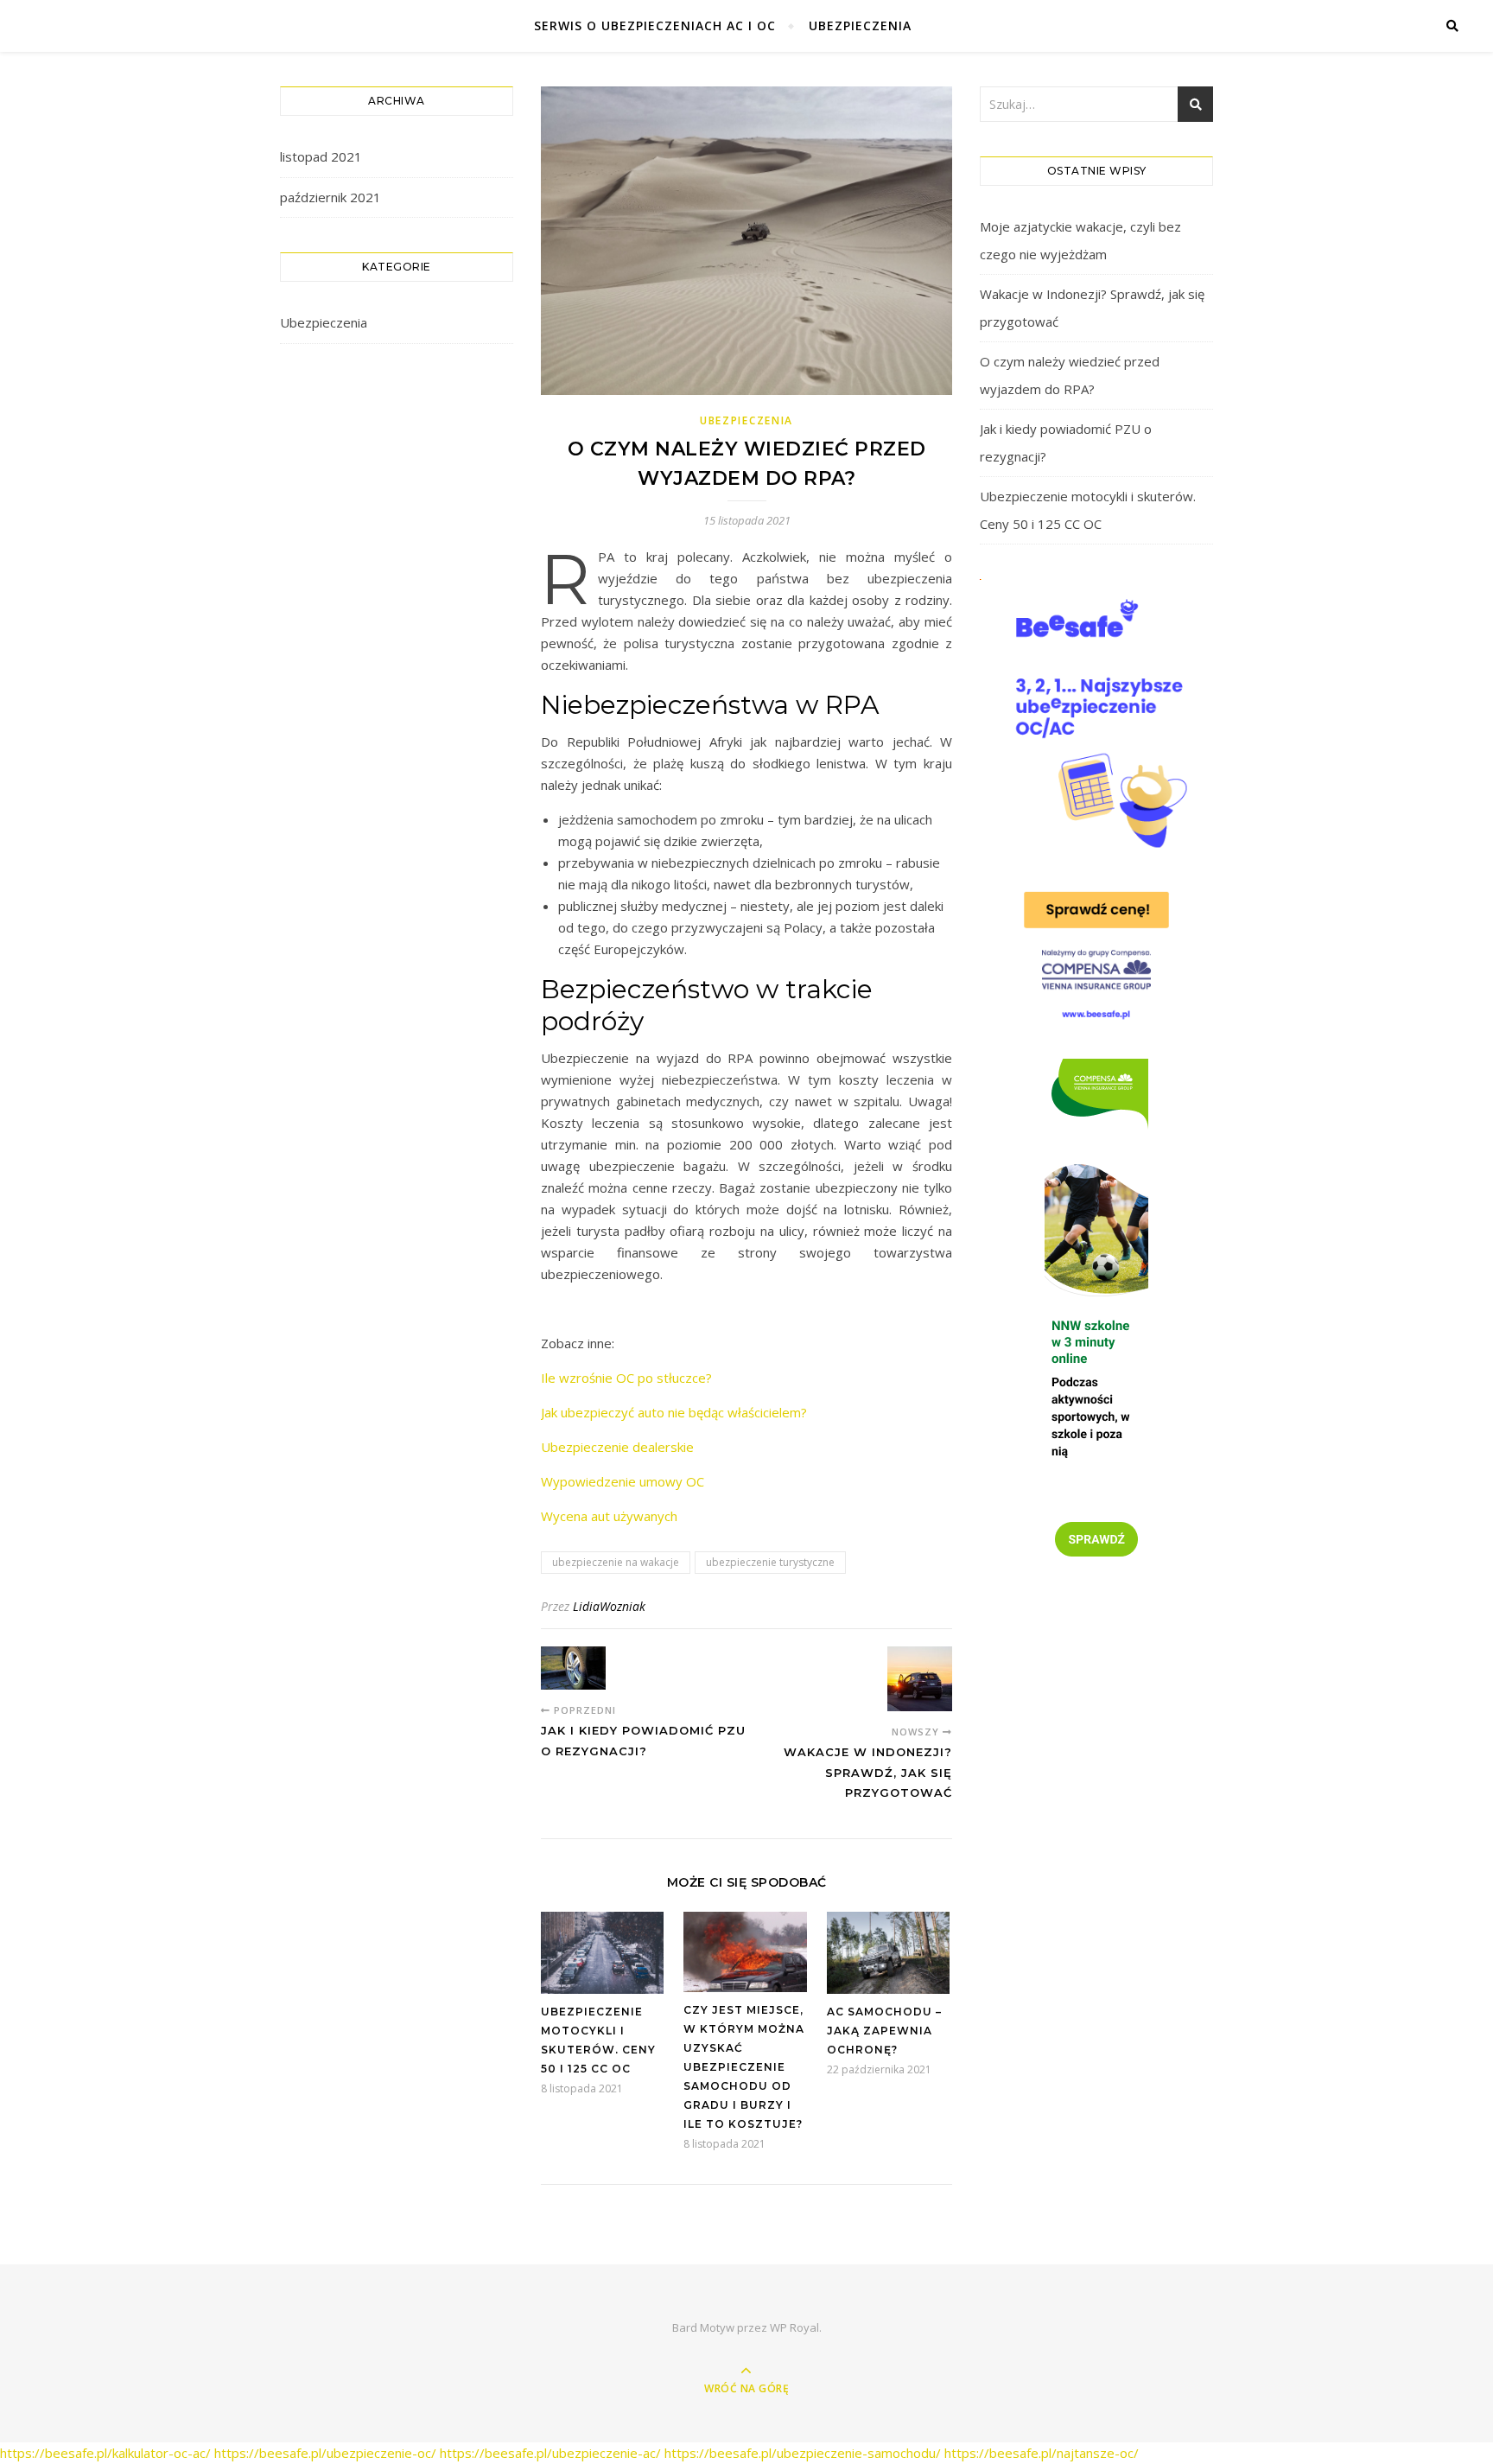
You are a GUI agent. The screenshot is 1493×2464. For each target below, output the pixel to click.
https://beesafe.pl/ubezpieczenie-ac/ (550, 2453)
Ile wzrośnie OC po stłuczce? (626, 1378)
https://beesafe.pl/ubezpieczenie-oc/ (325, 2453)
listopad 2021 (321, 156)
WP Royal (794, 2327)
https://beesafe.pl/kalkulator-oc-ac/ (105, 2453)
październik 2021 (330, 197)
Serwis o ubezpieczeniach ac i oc (655, 25)
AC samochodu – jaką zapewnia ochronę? (884, 2031)
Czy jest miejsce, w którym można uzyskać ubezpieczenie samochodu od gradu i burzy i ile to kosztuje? (744, 2067)
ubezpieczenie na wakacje (616, 1562)
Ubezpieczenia (860, 25)
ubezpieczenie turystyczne (770, 1562)
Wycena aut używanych (609, 1516)
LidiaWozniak (609, 1606)
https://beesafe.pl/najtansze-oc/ (1042, 2453)
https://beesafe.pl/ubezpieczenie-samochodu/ (803, 2453)
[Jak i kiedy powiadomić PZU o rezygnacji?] (573, 1668)
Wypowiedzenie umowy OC (623, 1481)
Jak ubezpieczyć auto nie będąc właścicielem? (674, 1412)
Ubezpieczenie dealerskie (617, 1447)
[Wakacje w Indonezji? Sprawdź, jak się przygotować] (920, 1679)
